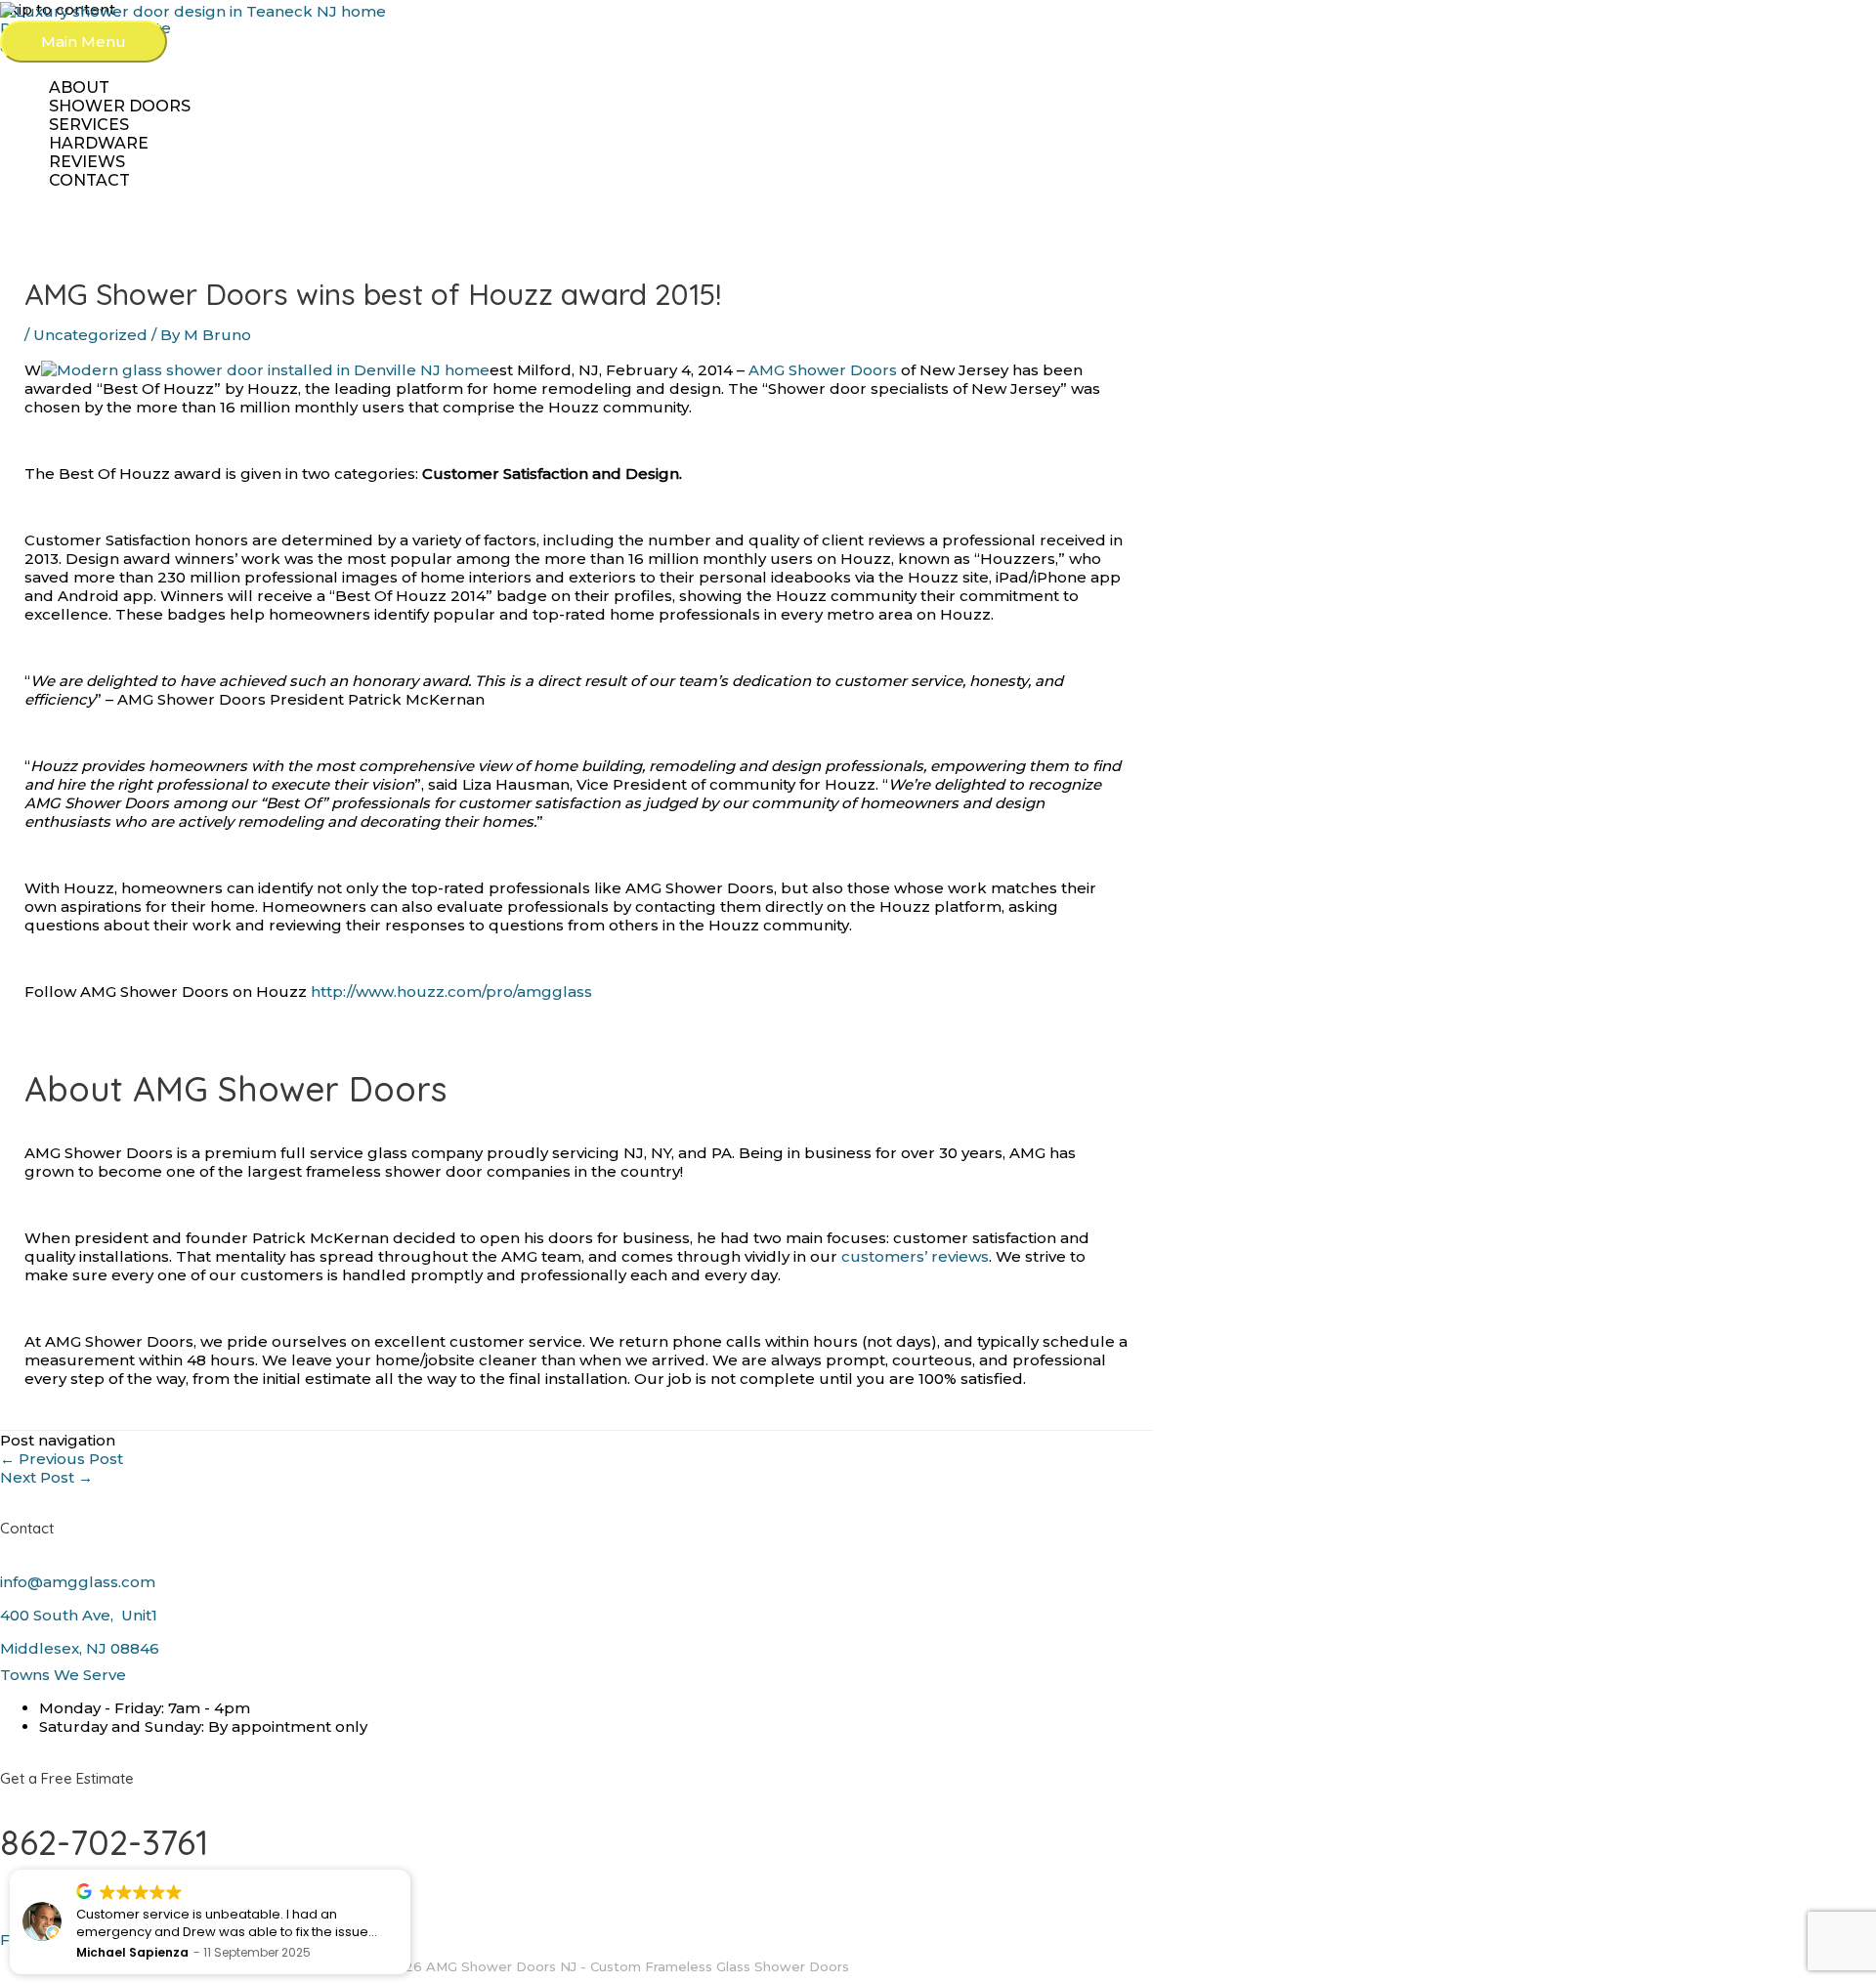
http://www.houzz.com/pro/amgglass (451, 992)
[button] (409, 1871)
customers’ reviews (915, 1256)
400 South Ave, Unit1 (81, 1615)
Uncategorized (90, 335)
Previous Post (62, 1459)
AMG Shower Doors (823, 370)
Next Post (46, 1477)
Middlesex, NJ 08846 (80, 1648)
